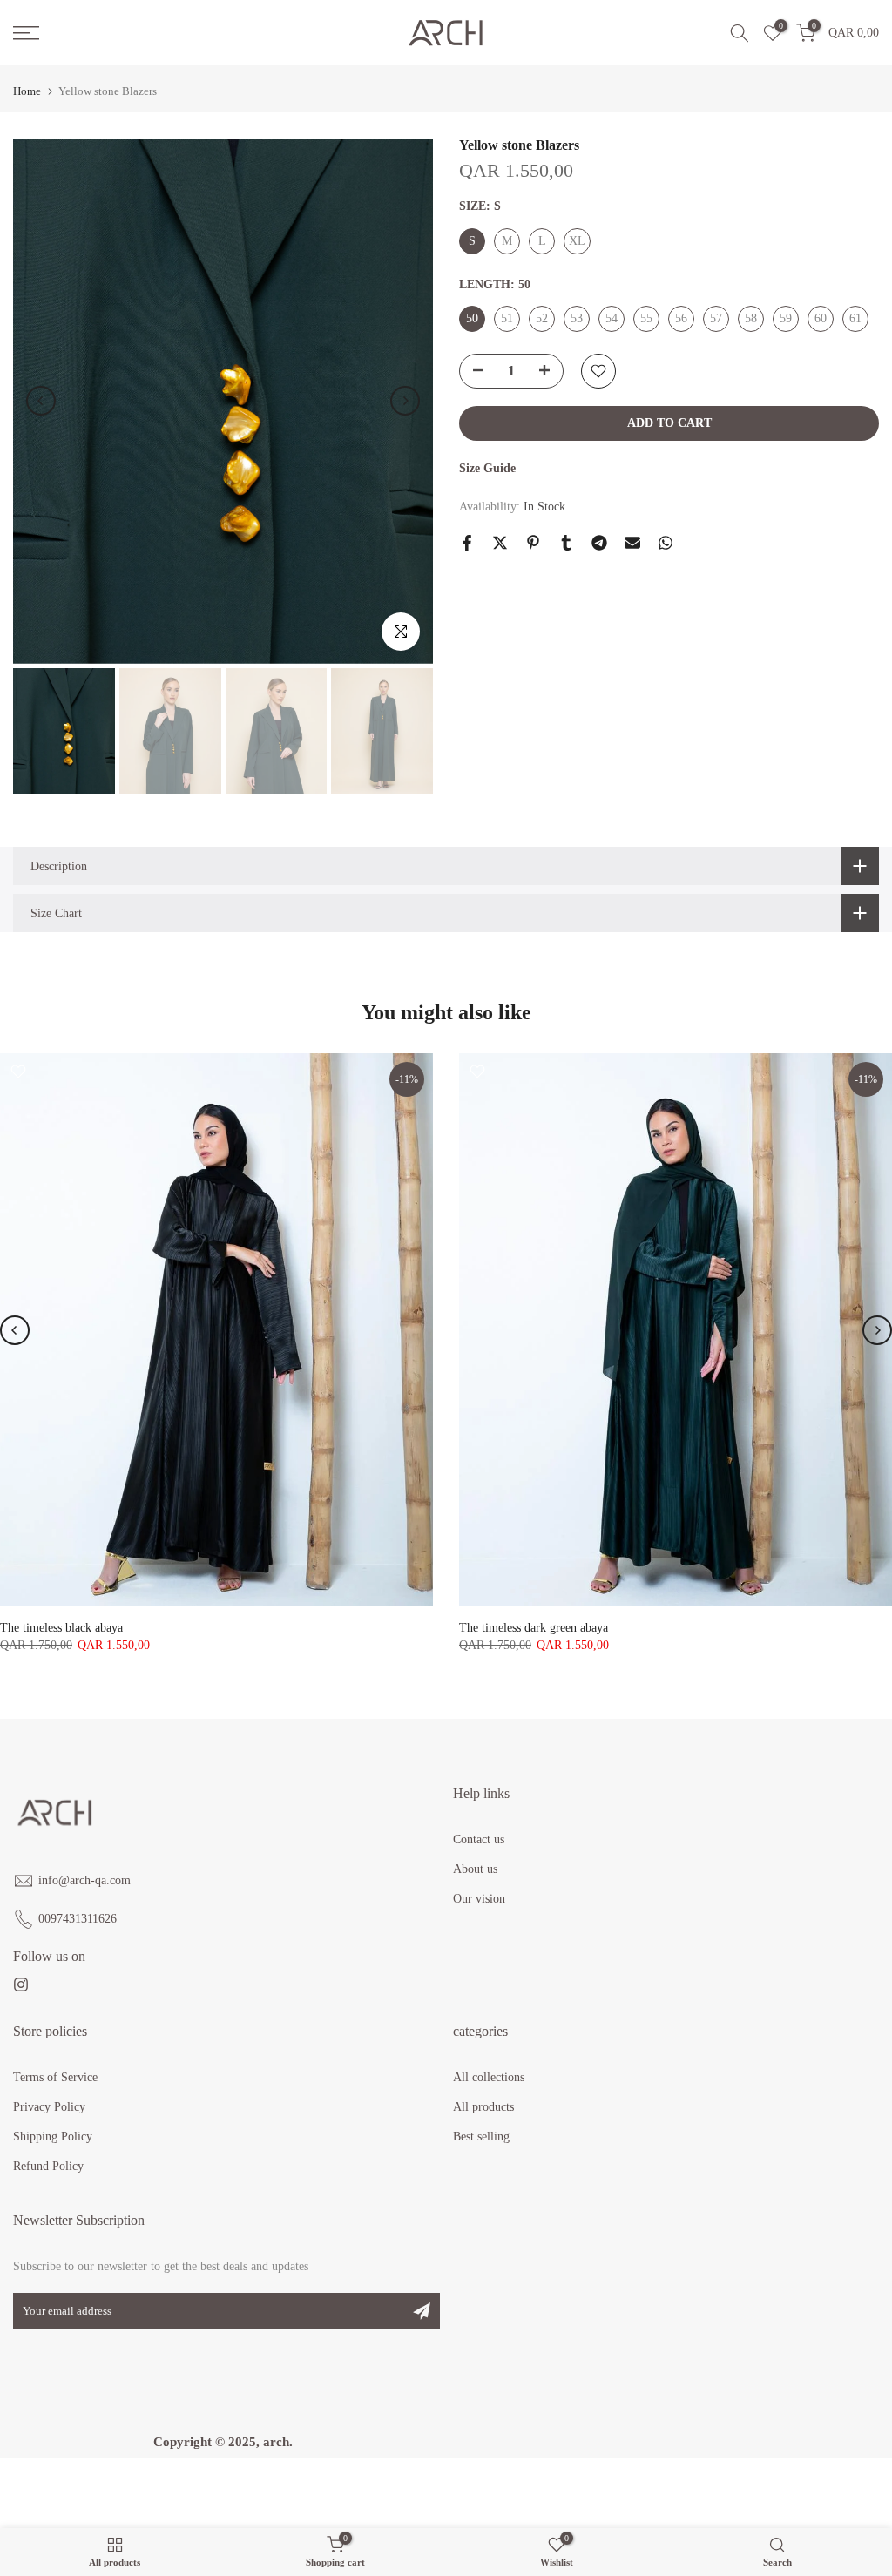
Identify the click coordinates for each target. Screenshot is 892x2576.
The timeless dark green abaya (534, 1628)
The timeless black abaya (61, 1628)
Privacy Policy (49, 2107)
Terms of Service (55, 2077)
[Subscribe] (422, 2311)
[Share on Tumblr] (566, 543)
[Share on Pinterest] (533, 543)
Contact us (479, 1839)
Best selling (481, 2137)
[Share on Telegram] (599, 543)
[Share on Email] (632, 543)
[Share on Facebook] (467, 543)
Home (27, 91)
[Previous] (41, 401)
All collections (489, 2077)
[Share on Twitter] (500, 543)
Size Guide (487, 468)
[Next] (405, 401)
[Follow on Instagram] (21, 1985)
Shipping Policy (53, 2137)
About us (475, 1869)
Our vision (479, 1899)
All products (483, 2107)
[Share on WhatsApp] (666, 543)
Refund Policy (48, 2166)
